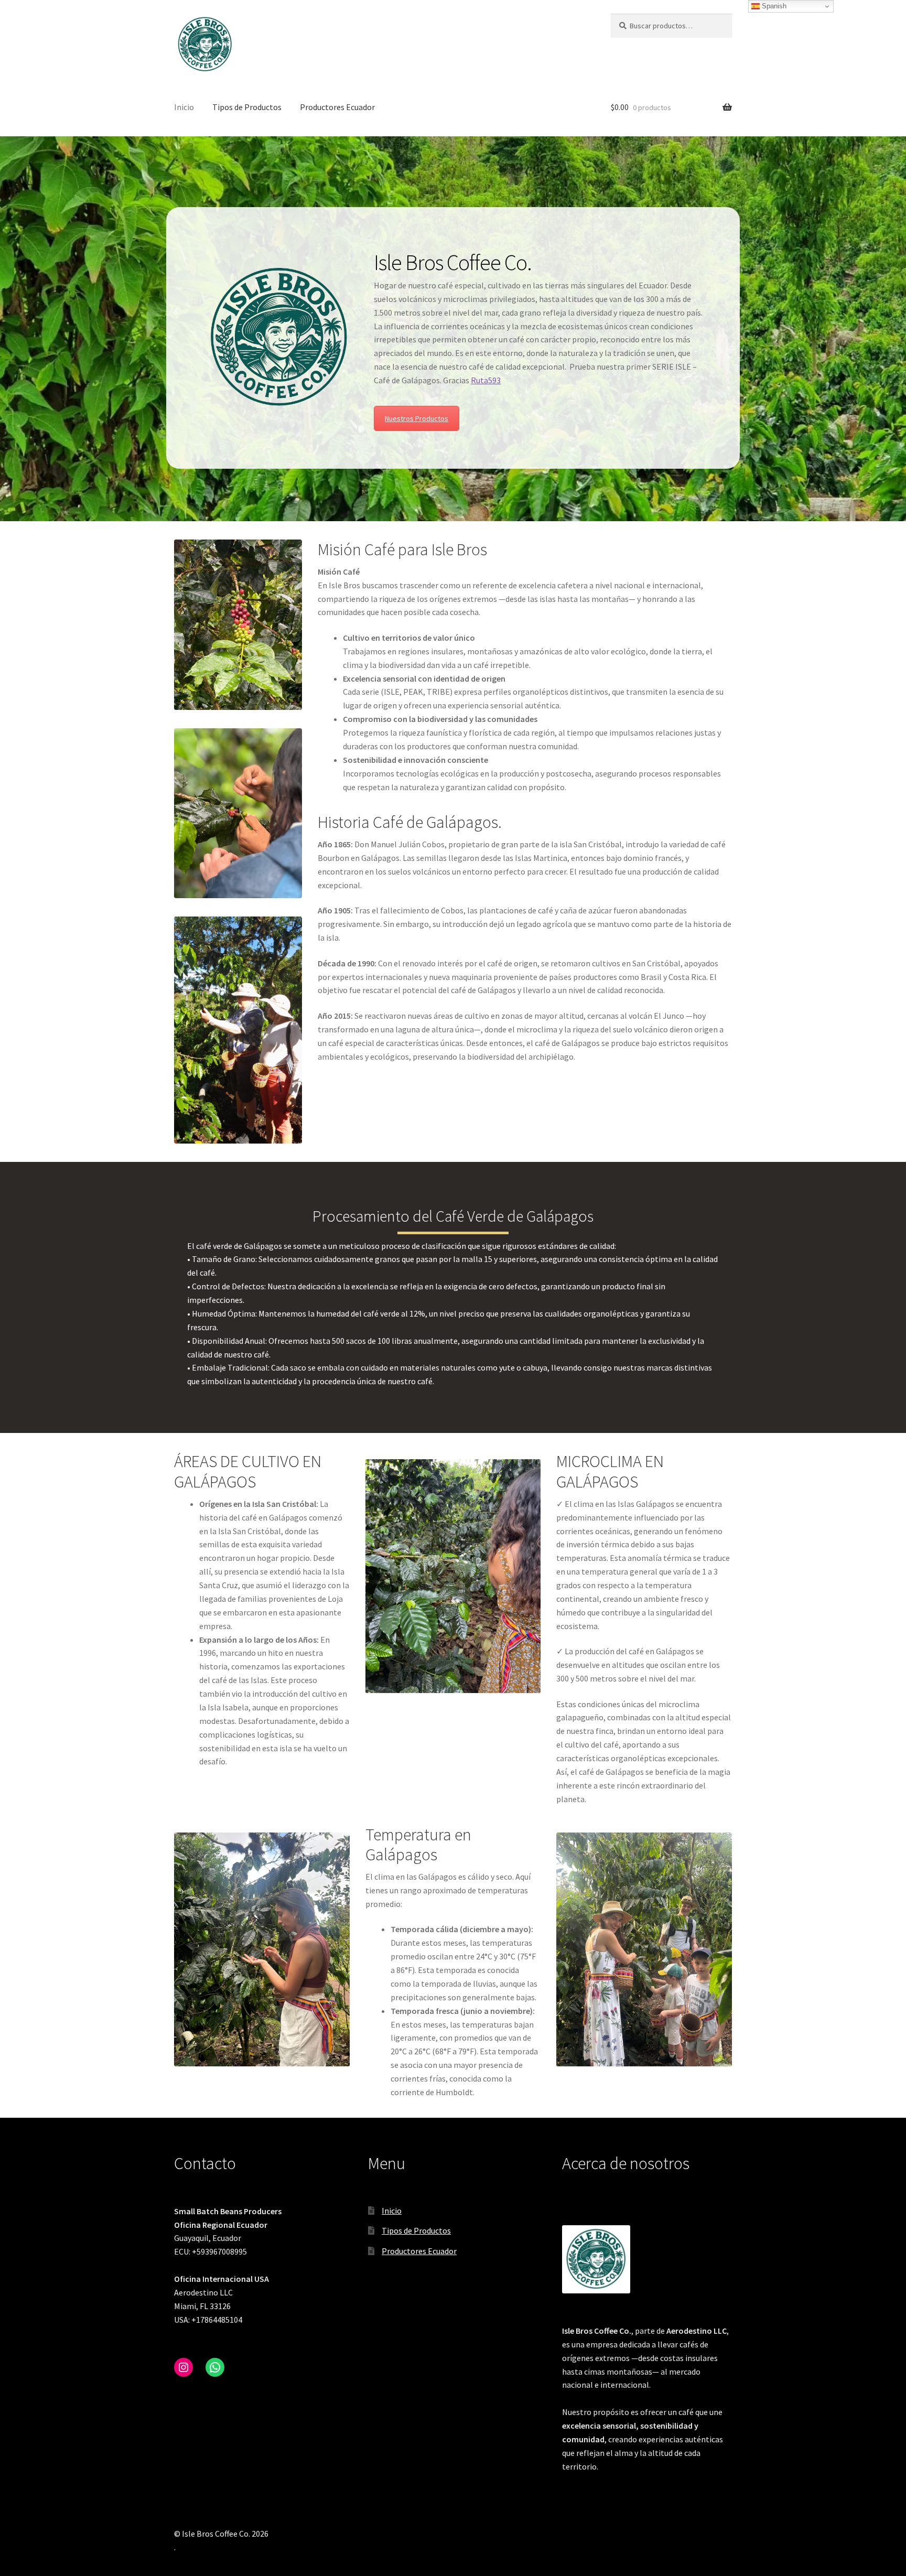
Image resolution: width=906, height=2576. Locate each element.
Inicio (184, 107)
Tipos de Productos (247, 107)
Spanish (773, 6)
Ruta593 (486, 380)
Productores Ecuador (337, 107)
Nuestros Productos (417, 418)
